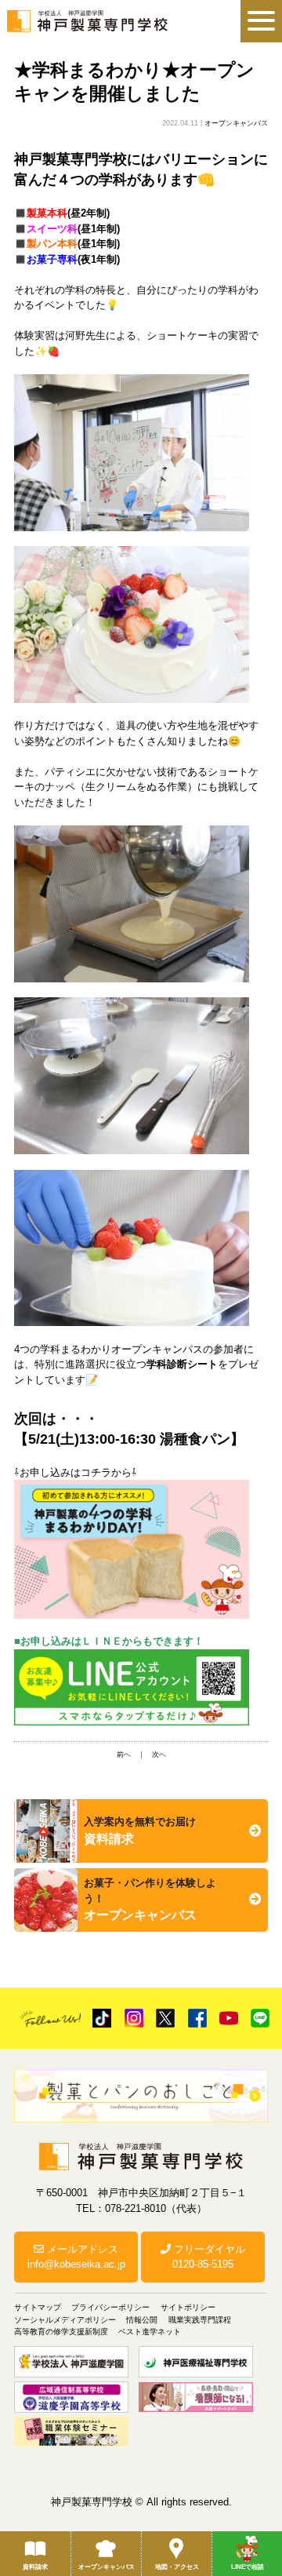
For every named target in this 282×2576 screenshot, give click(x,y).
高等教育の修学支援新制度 (61, 2332)
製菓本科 (47, 213)
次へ (159, 1754)
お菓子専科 (52, 259)
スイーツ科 (52, 229)
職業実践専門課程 (200, 2320)
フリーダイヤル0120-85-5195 (208, 2257)
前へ (124, 1754)
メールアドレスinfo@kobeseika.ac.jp (76, 2257)
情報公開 (142, 2320)
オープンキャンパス (107, 2567)
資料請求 (35, 2567)
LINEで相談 (248, 2567)
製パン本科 (52, 244)
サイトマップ (38, 2307)
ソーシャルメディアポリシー (65, 2320)
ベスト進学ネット (150, 2332)
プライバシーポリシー (110, 2307)
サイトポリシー (188, 2307)
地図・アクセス (177, 2567)
